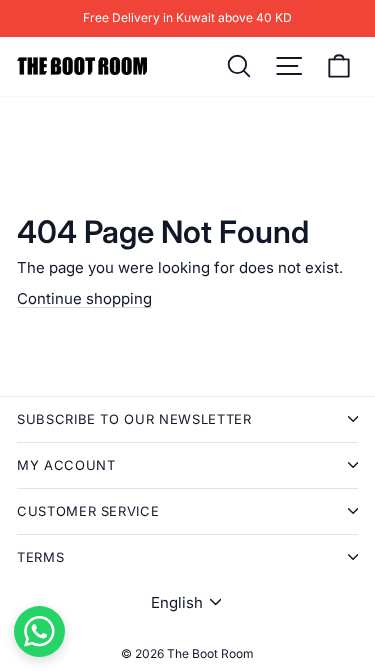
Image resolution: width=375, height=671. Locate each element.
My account (66, 465)
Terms (40, 557)
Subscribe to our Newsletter (134, 419)
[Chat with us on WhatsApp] (39, 631)
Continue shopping (84, 298)
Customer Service (88, 511)
